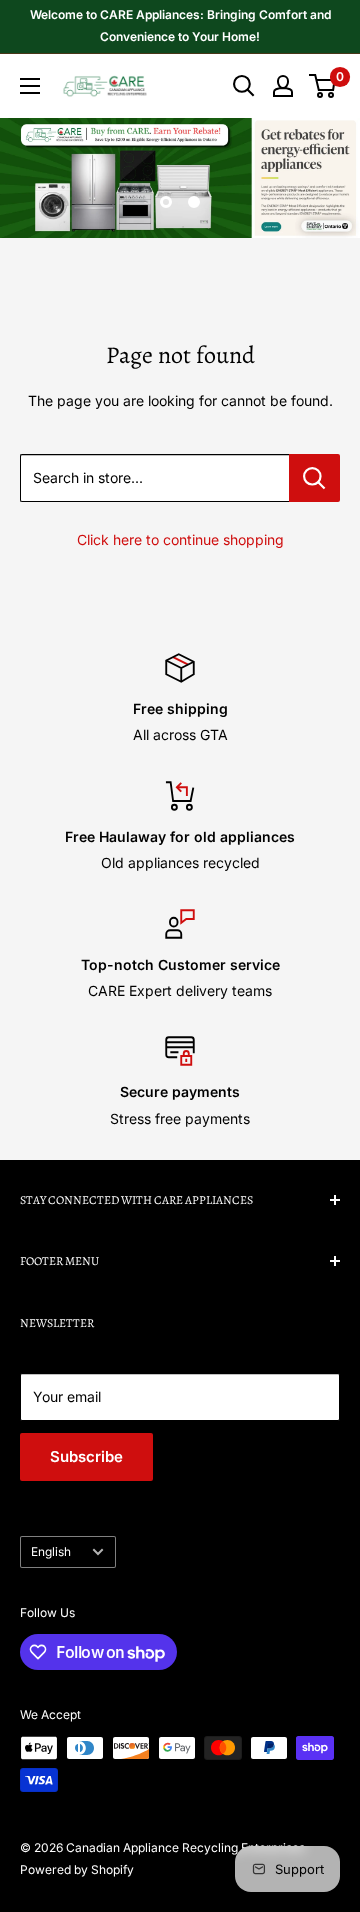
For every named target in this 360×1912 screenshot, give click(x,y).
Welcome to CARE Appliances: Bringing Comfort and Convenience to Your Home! (180, 25)
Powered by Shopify (77, 1869)
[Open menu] (30, 86)
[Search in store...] (314, 478)
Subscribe (86, 1456)
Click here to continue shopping (180, 539)
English (51, 1551)
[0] (323, 86)
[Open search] (244, 86)
